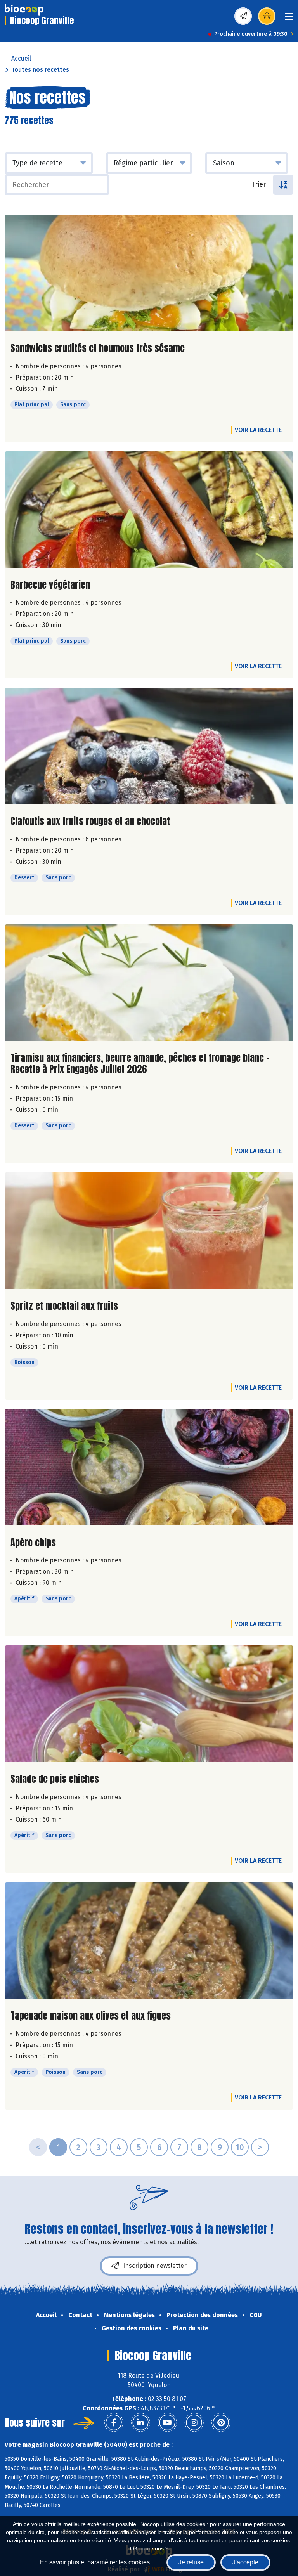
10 (240, 2147)
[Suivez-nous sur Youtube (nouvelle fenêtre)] (167, 2423)
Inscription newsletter (155, 2266)
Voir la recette (258, 430)
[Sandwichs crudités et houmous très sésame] (149, 273)
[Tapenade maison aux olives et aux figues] (149, 1940)
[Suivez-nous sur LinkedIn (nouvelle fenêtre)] (140, 2423)
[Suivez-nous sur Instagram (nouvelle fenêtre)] (194, 2423)
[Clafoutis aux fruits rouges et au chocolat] (149, 746)
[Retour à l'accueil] (24, 10)
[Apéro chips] (149, 1467)
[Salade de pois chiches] (149, 1704)
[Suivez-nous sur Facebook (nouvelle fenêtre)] (114, 2423)
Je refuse (191, 2562)
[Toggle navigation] (289, 19)
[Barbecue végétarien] (149, 510)
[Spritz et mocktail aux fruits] (149, 1231)
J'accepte (245, 2562)
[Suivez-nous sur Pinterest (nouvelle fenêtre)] (221, 2423)
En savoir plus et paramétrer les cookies (95, 2562)
